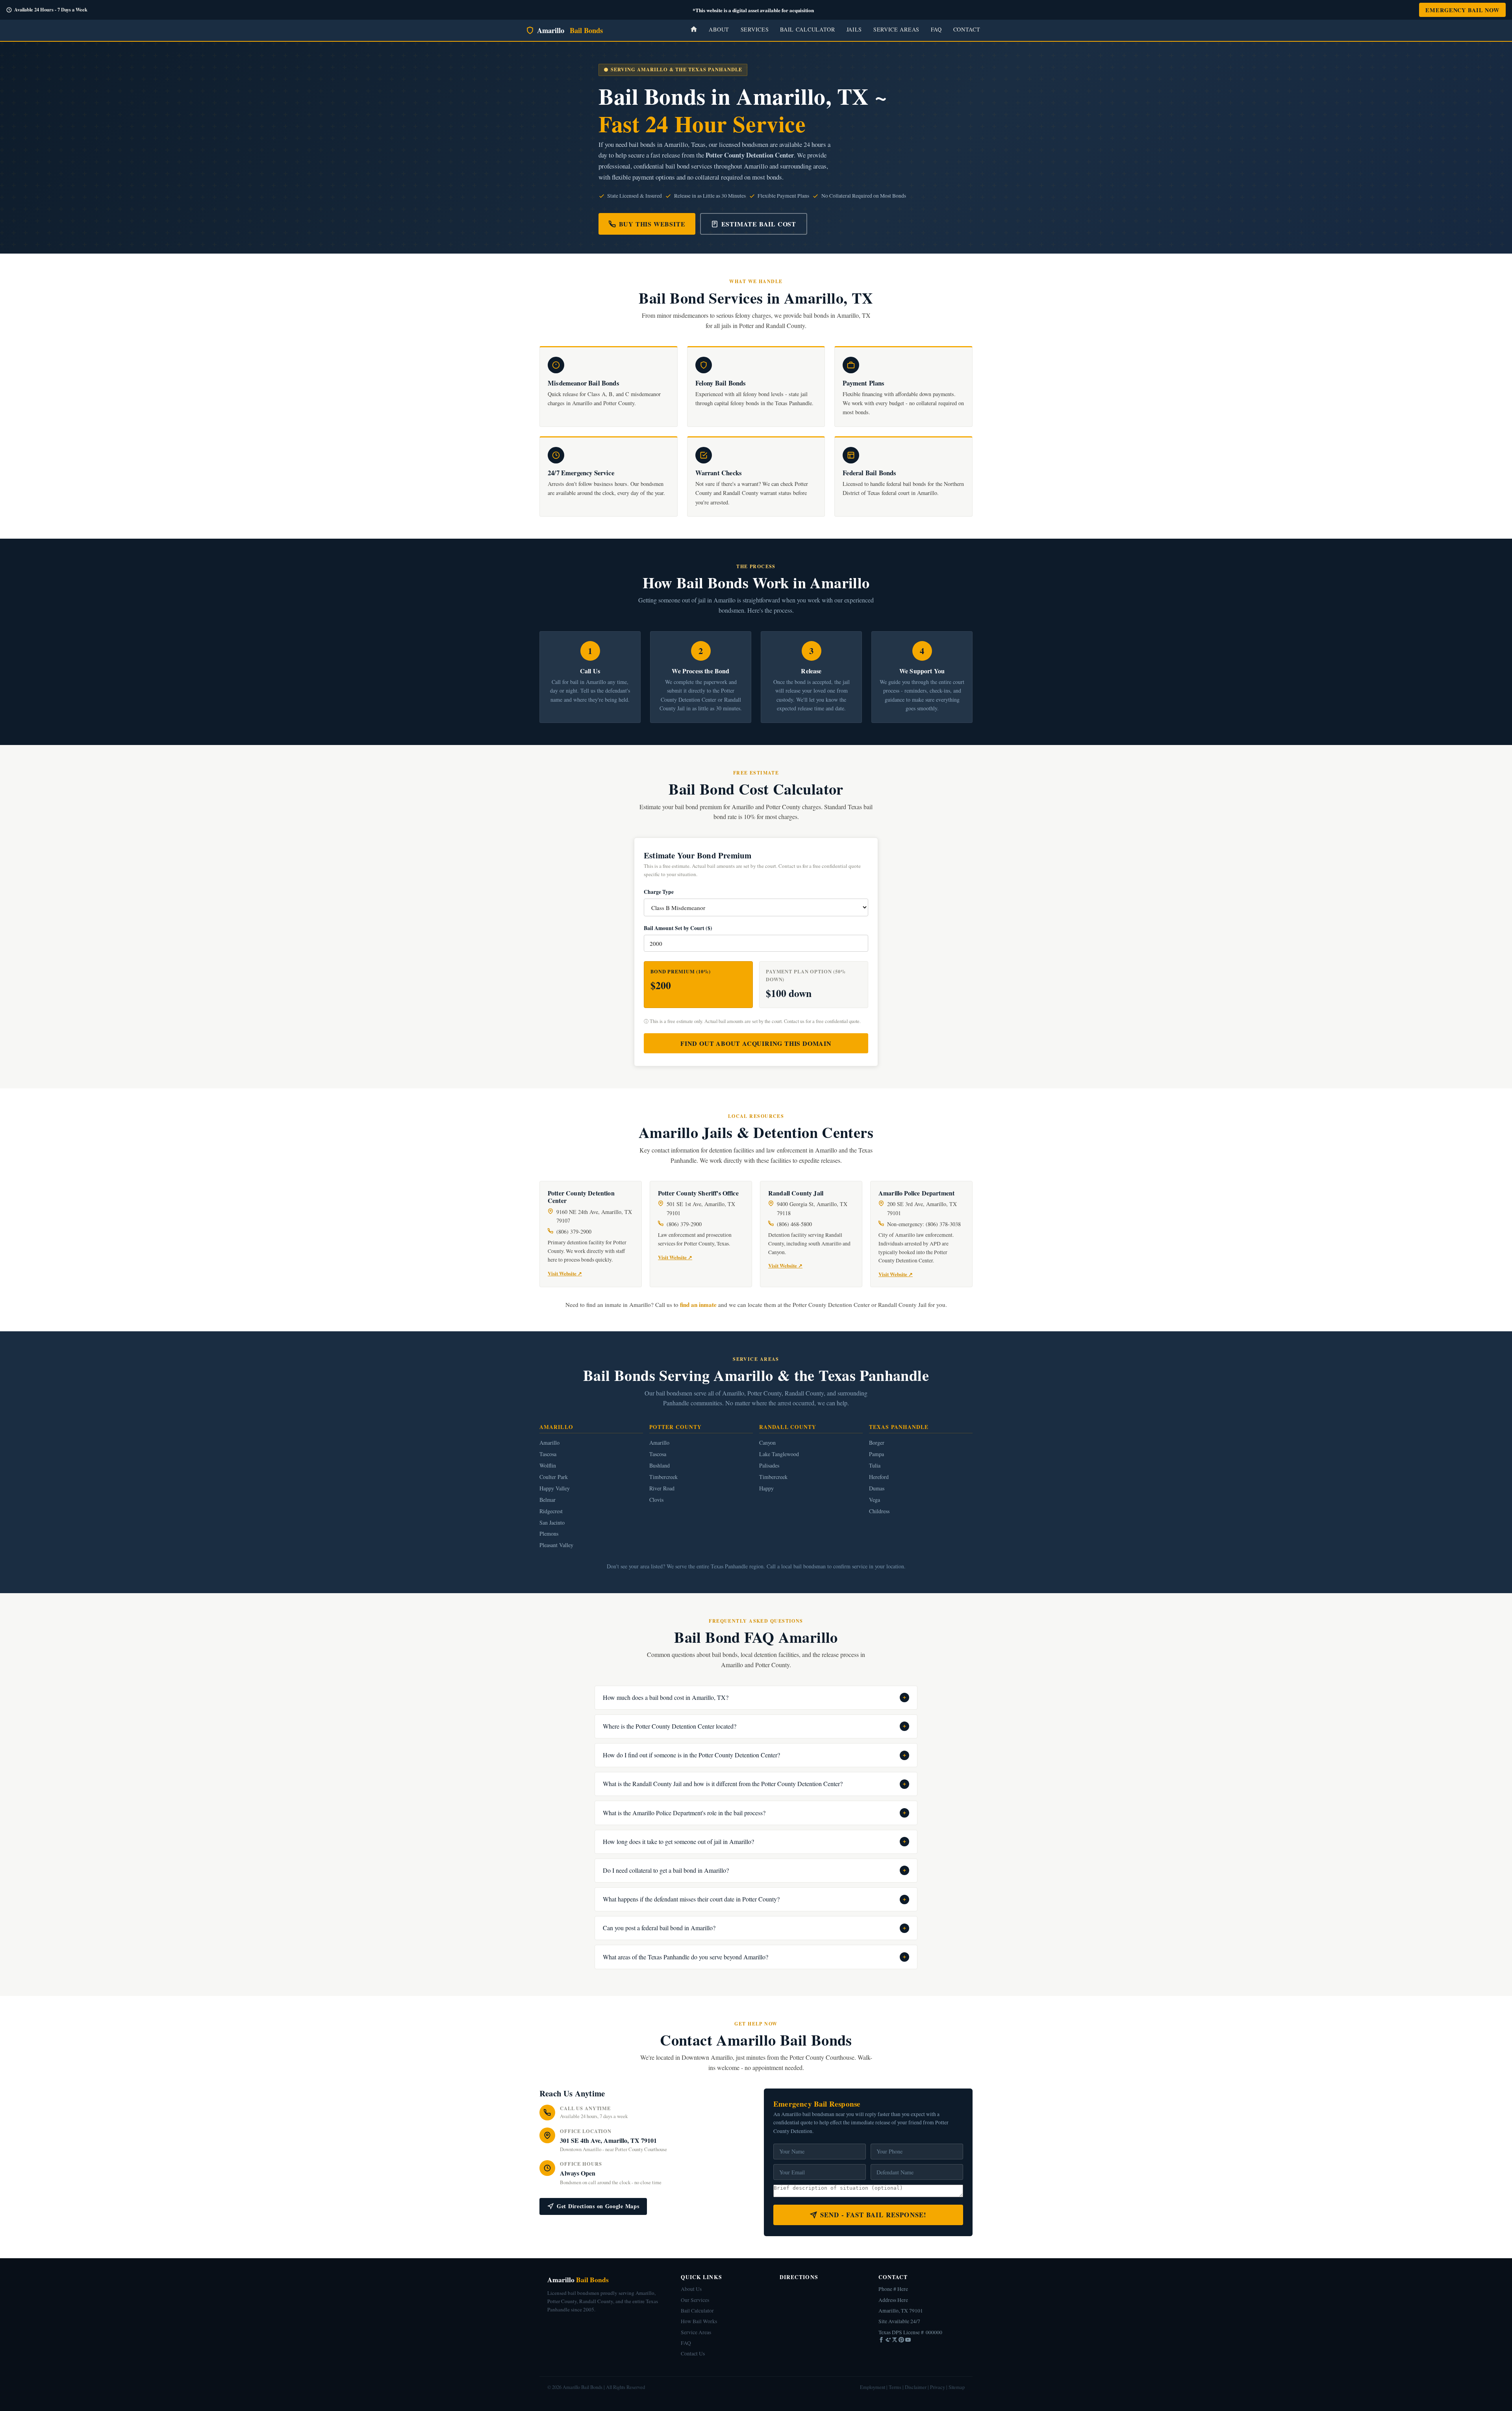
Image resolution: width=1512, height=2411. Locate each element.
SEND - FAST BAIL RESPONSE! (874, 2215)
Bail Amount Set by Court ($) (678, 928)
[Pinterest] (902, 2341)
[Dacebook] (882, 2341)
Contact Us (693, 2354)
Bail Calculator (808, 29)
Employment (873, 2387)
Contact (967, 29)
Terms (895, 2387)
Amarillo (570, 30)
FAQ (936, 29)
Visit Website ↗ (565, 1273)
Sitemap (957, 2387)
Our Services (695, 2300)
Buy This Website (652, 224)
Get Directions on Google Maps (598, 2206)
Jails (854, 29)
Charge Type (659, 892)
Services (755, 29)
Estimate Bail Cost (759, 224)
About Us (691, 2289)
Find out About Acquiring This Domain (756, 1043)
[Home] (694, 30)
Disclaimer (916, 2387)
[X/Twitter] (895, 2341)
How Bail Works (699, 2321)
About (719, 29)
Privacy (938, 2387)
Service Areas (896, 29)
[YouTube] (908, 2341)
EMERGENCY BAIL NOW (1462, 10)
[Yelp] (888, 2341)
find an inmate (698, 1305)
